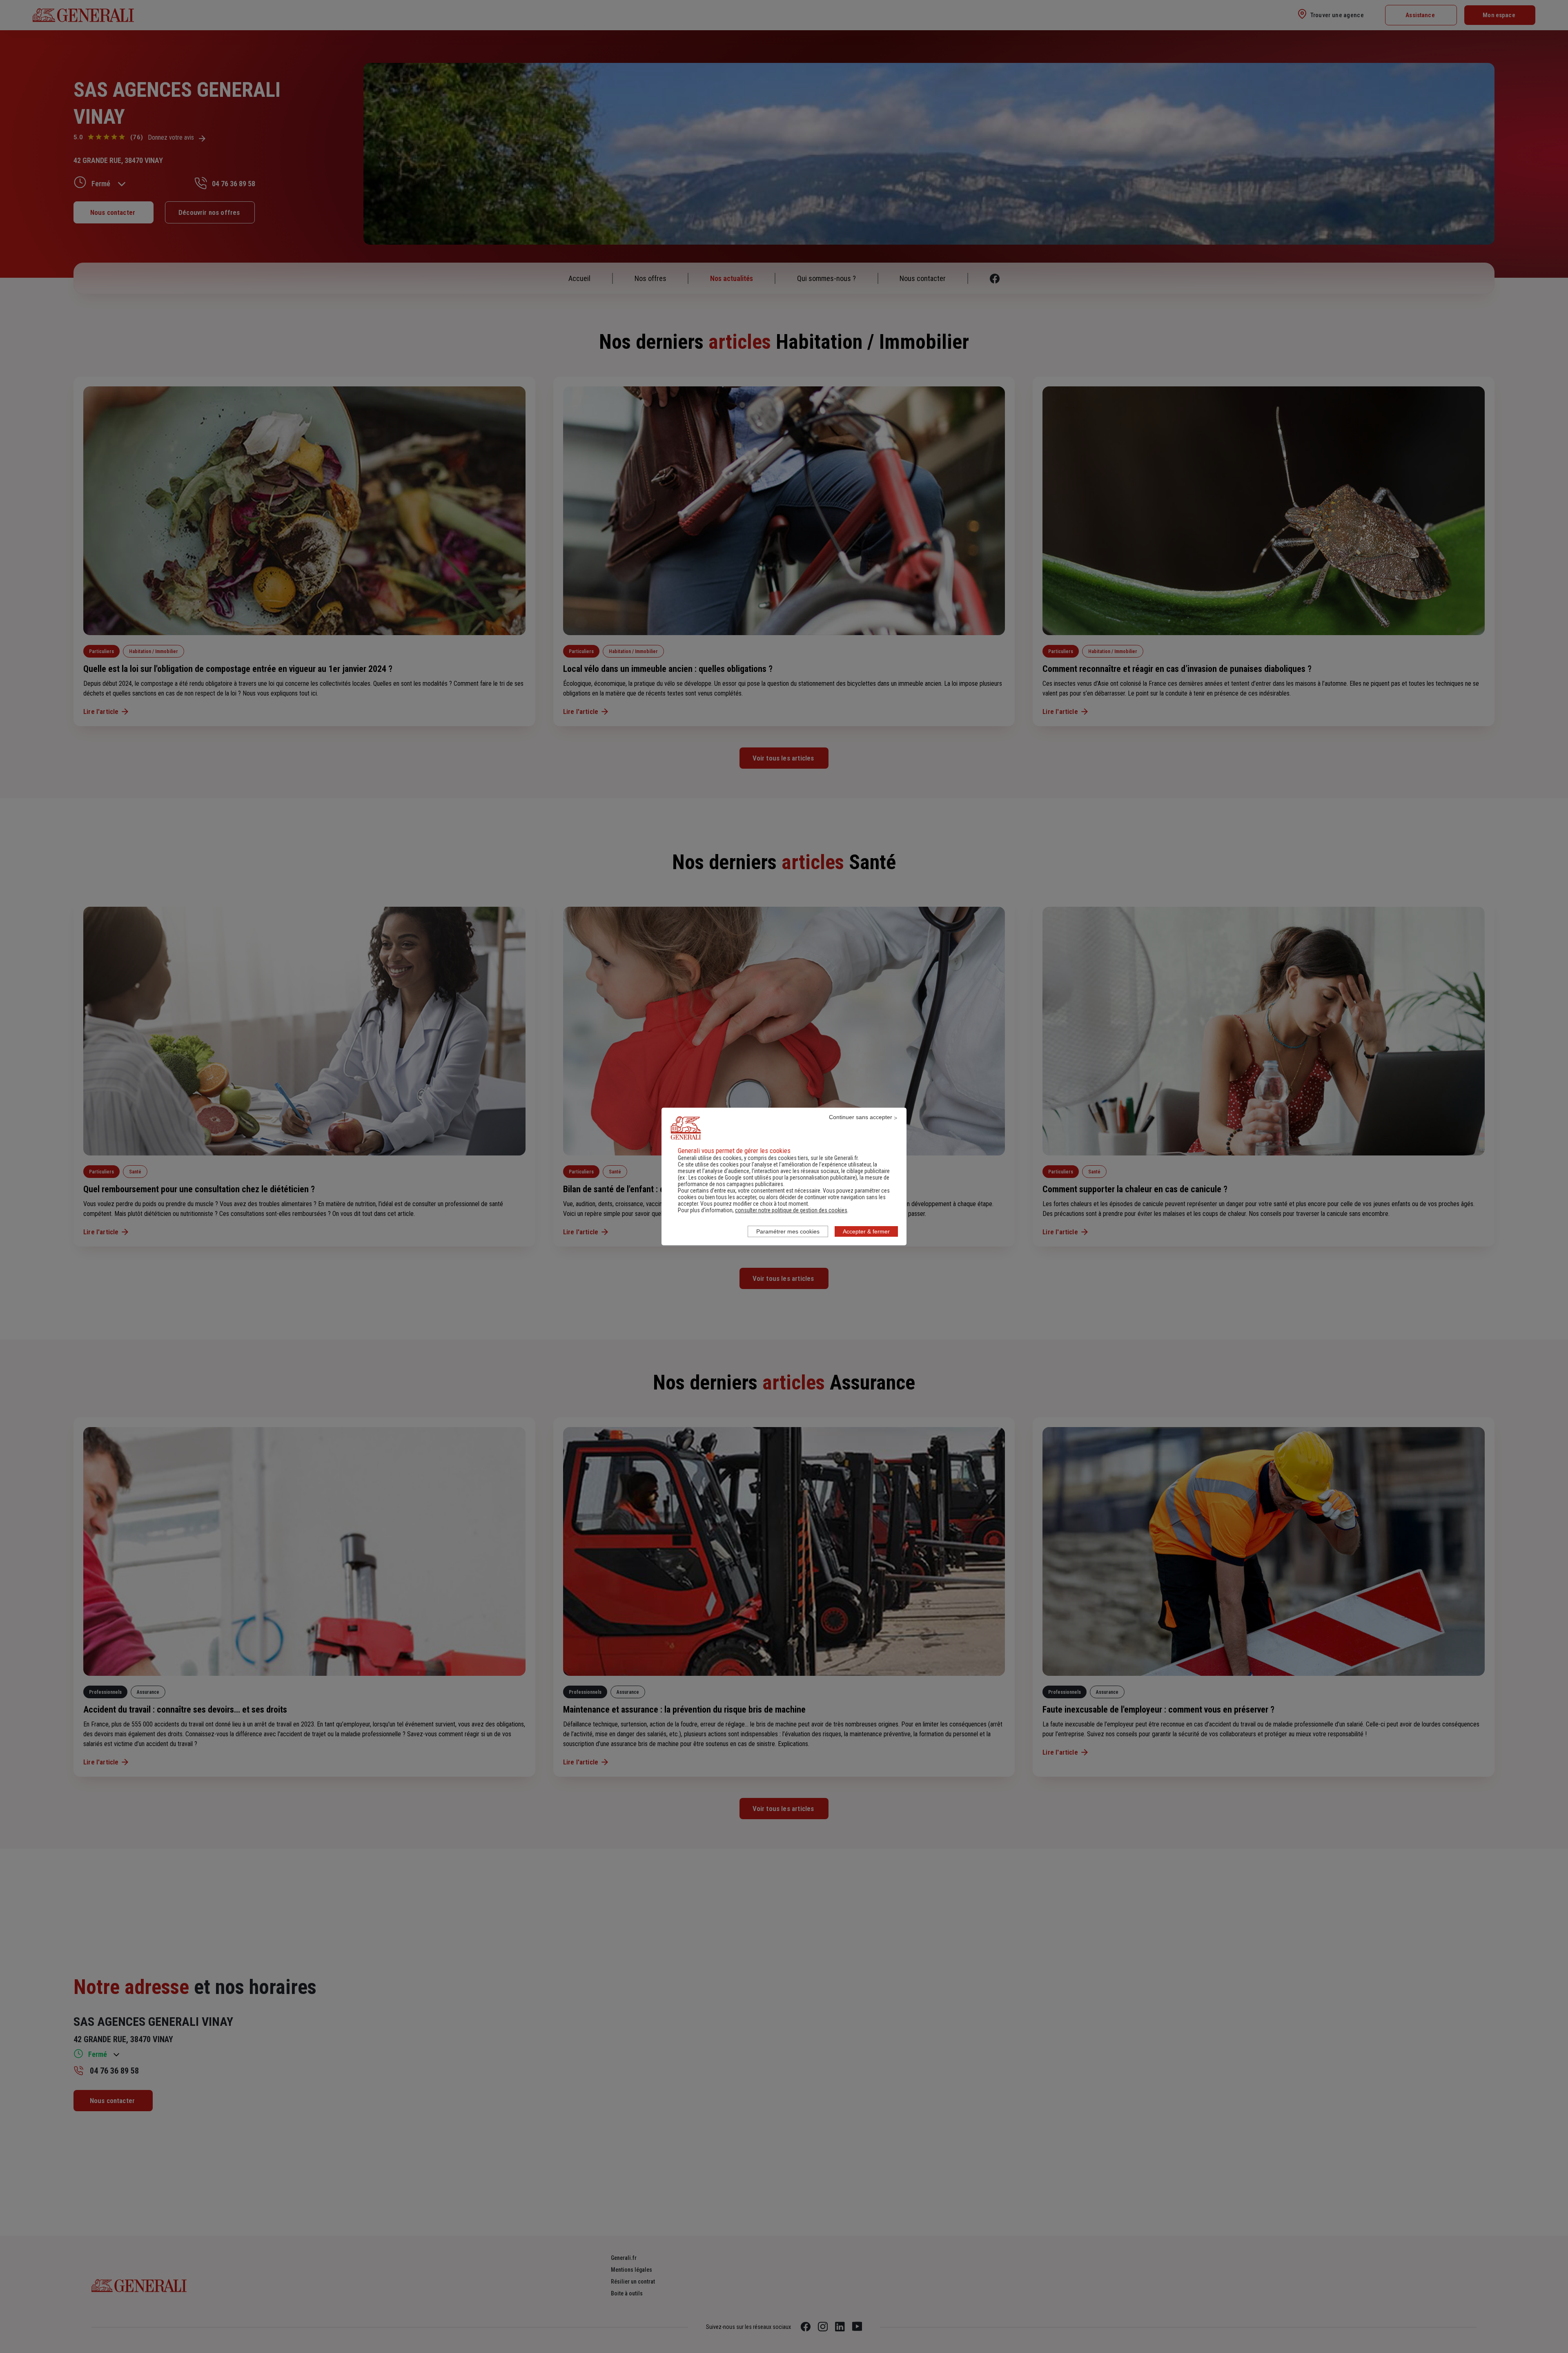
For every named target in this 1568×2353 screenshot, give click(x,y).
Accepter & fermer (866, 1231)
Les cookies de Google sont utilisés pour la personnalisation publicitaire (772, 1178)
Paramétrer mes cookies (788, 1231)
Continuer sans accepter (861, 1117)
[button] (791, 1210)
